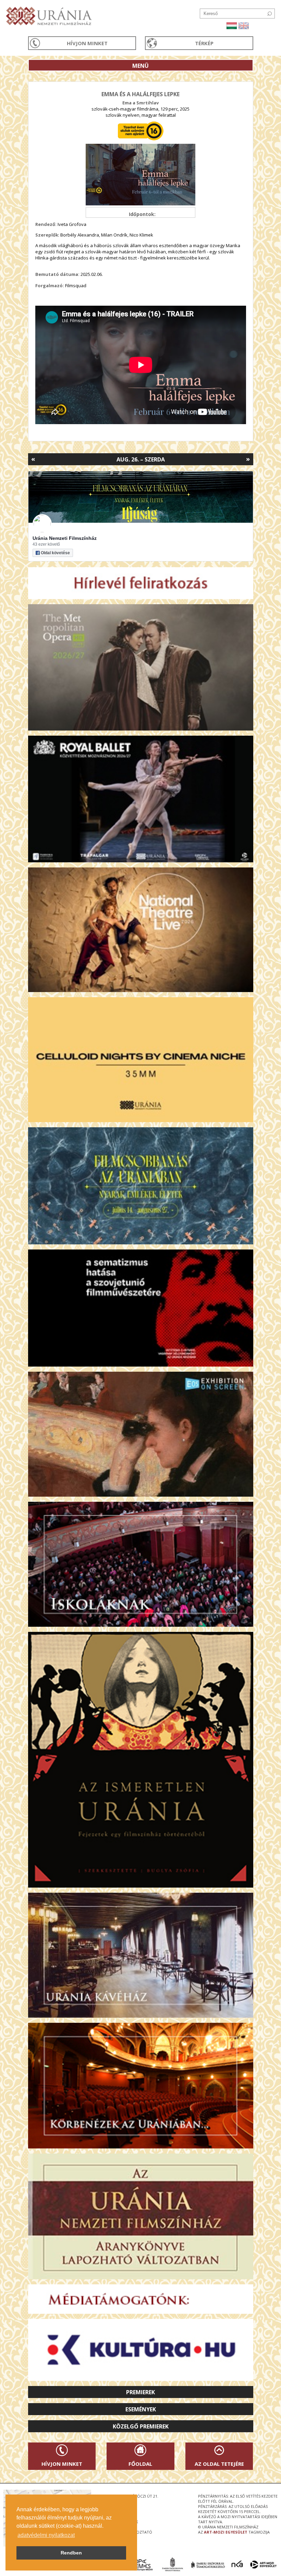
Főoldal (140, 2464)
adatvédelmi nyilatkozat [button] (46, 2535)
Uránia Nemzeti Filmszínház (65, 538)
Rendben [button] (71, 2553)
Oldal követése (55, 553)
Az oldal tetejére (219, 2464)
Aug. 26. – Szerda (141, 459)
